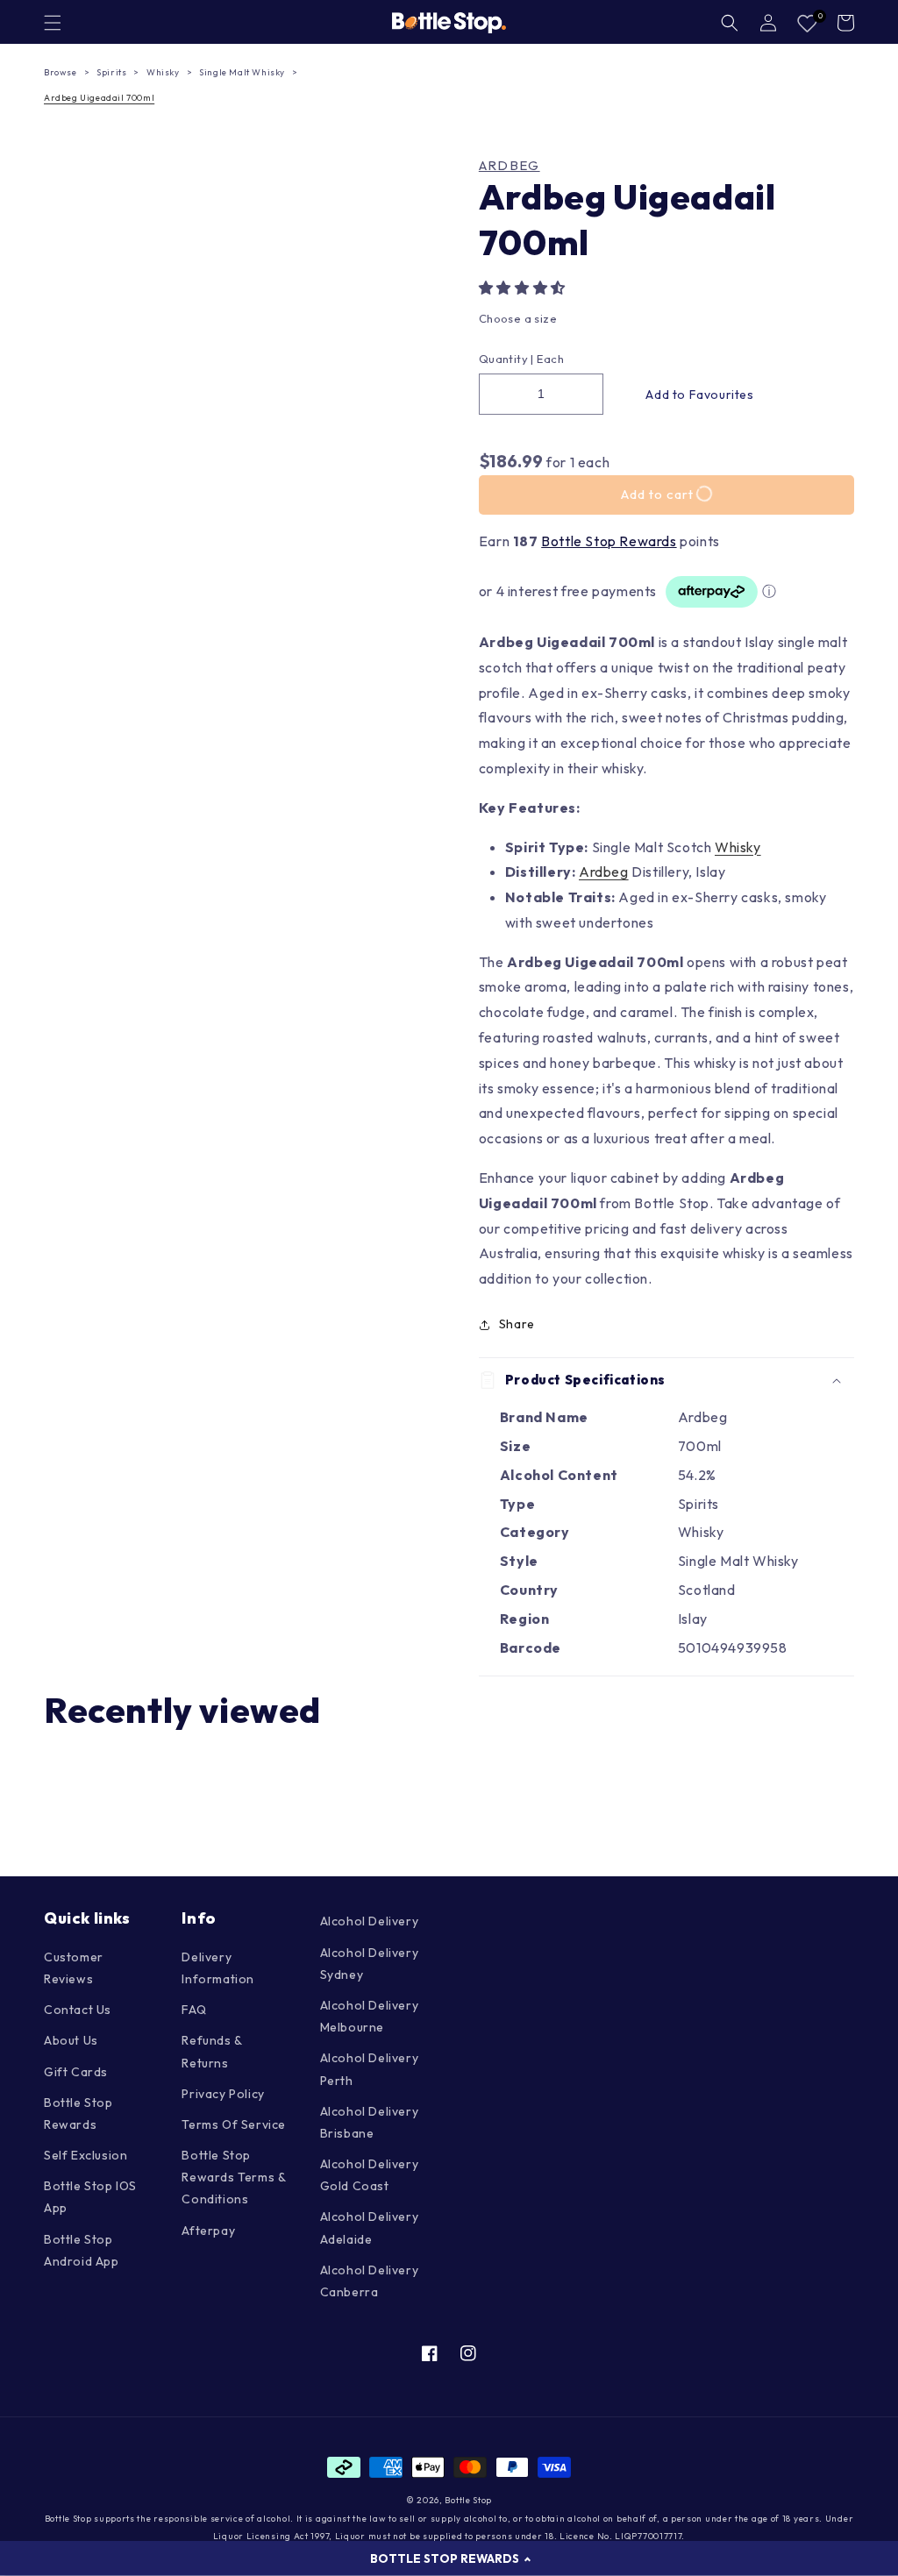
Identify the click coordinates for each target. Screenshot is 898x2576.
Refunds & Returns (211, 2051)
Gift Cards (76, 2072)
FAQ (194, 2010)
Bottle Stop (468, 2500)
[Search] (730, 23)
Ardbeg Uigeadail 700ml (99, 98)
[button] (524, 288)
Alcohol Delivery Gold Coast (370, 2175)
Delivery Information (218, 1968)
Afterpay (208, 2231)
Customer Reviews (74, 1968)
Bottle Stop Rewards (609, 541)
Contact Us (78, 2010)
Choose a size (518, 318)
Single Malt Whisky (242, 72)
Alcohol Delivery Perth (370, 2069)
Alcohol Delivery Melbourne (370, 2016)
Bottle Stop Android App (82, 2250)
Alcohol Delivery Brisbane (370, 2122)
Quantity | (506, 359)
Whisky (163, 72)
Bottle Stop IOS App (90, 2197)
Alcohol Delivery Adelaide (370, 2227)
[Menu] (53, 23)
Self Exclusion (86, 2155)
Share (517, 1324)
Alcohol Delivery (370, 1921)
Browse (61, 72)
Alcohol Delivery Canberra (370, 2281)
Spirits (111, 72)
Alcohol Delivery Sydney (370, 1964)
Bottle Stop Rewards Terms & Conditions (233, 2177)
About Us (71, 2040)
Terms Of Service (234, 2124)
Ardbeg (510, 166)
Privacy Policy (223, 2094)
